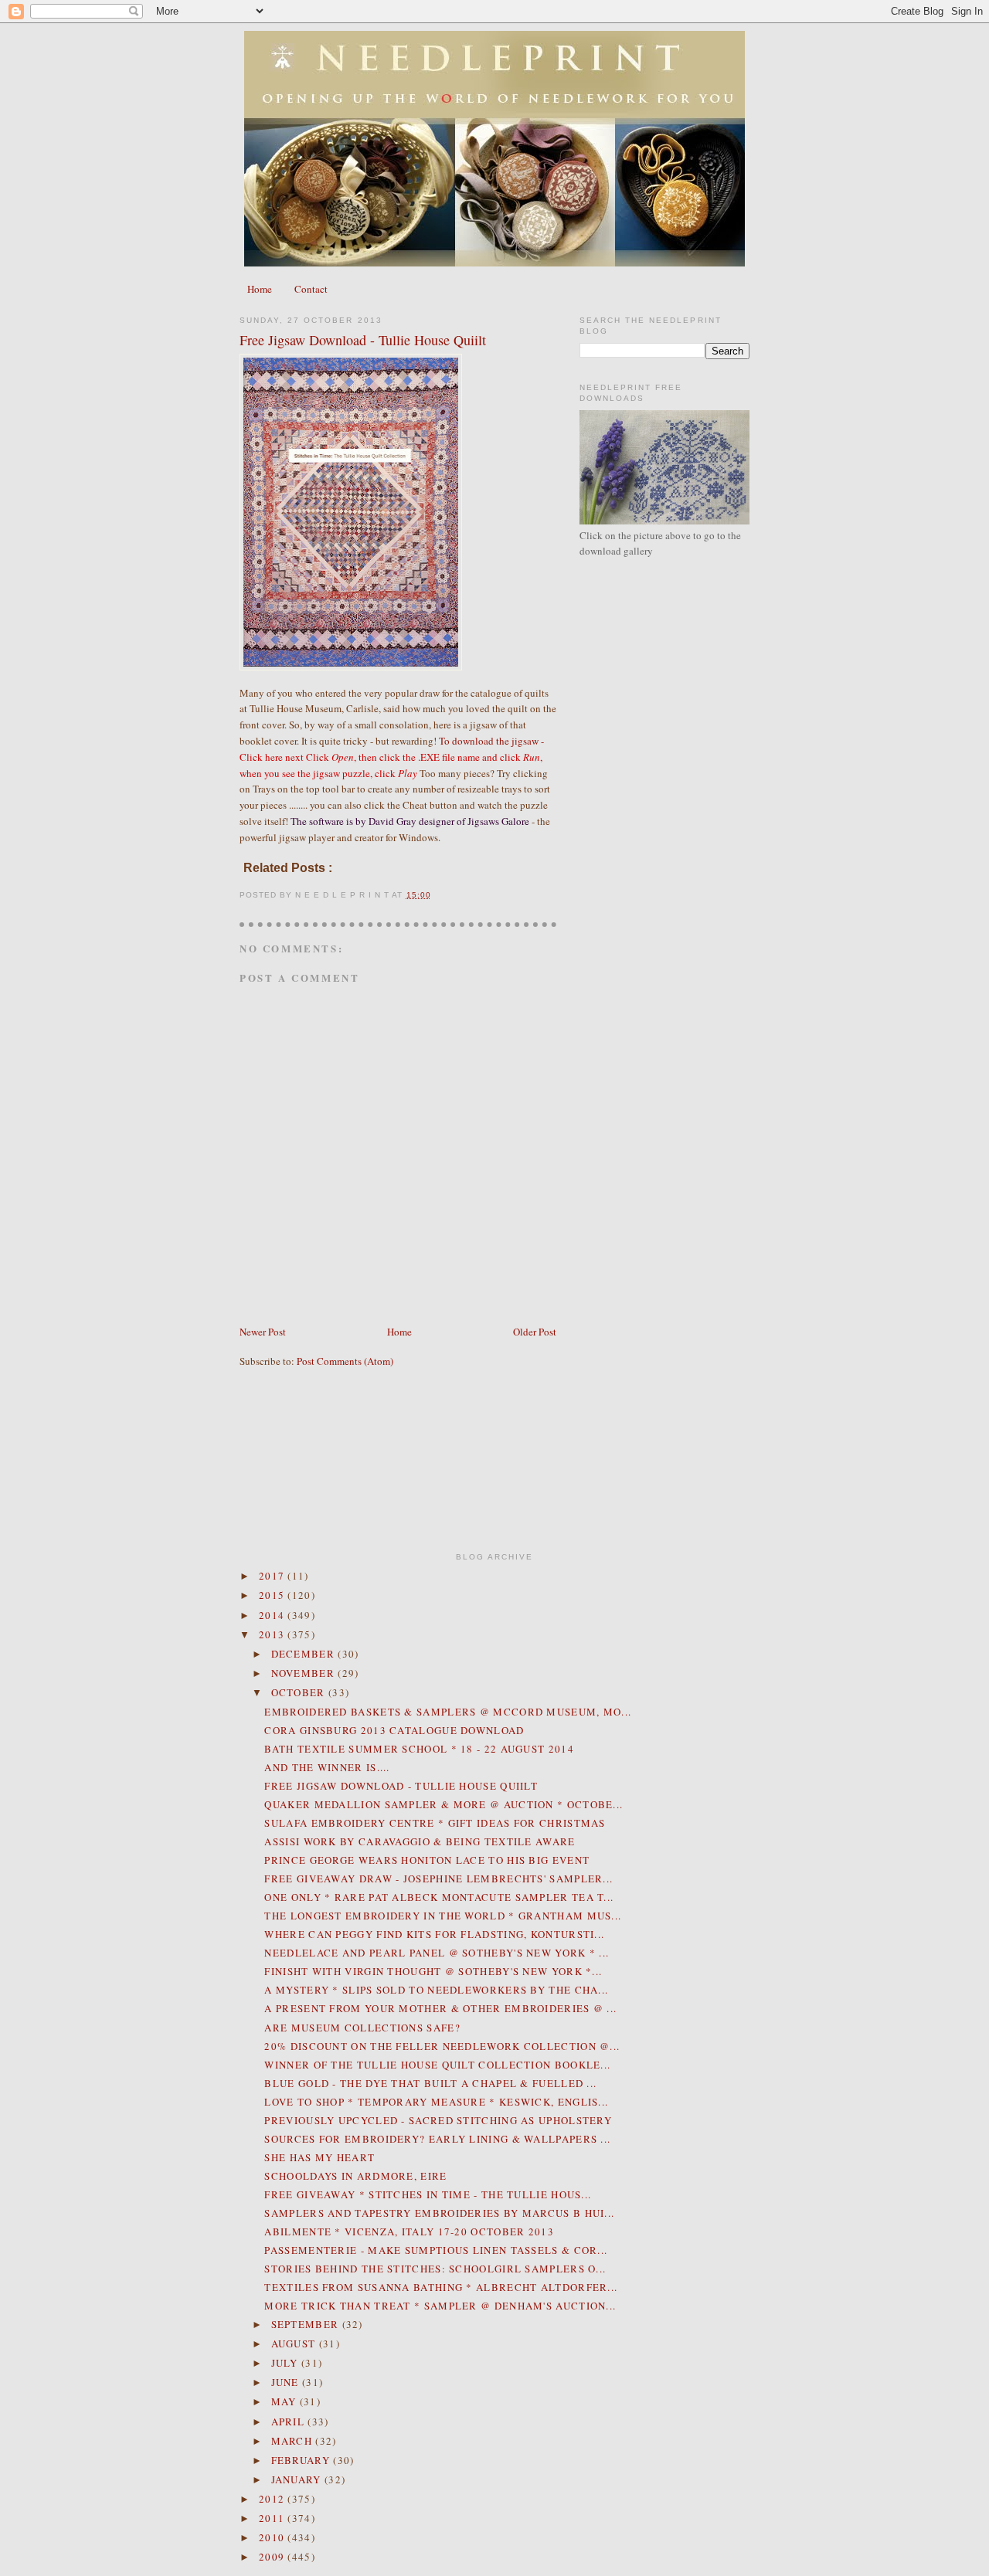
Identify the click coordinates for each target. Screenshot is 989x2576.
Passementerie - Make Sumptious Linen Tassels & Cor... (436, 2250)
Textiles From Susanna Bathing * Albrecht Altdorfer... (441, 2287)
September (307, 2324)
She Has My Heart (319, 2157)
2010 (274, 2537)
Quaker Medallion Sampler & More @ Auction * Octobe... (444, 1804)
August (295, 2344)
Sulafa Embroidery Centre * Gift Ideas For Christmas (435, 1823)
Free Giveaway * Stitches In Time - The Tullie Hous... (428, 2194)
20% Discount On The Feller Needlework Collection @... (442, 2046)
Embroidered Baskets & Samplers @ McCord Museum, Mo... (448, 1712)
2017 (274, 1576)
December (305, 1654)
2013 (274, 1634)
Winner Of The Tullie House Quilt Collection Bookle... (437, 2065)
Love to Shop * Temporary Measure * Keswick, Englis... (436, 2102)
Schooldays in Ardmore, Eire (355, 2176)
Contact (311, 289)
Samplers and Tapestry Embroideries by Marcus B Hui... (439, 2213)
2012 (274, 2499)
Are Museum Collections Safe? (362, 2028)
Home (260, 289)
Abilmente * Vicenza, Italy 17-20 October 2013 (409, 2232)
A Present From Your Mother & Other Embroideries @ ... (440, 2008)
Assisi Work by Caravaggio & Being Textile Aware (420, 1841)
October (300, 1692)
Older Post (535, 1332)
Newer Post (263, 1332)
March (294, 2441)
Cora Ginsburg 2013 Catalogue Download (394, 1730)
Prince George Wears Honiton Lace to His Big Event (427, 1860)
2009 (274, 2557)
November (305, 1673)
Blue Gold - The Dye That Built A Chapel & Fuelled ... (430, 2083)
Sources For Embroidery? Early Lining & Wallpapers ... (437, 2139)
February (302, 2460)
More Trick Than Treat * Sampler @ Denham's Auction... (440, 2306)
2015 (274, 1595)
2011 (274, 2518)
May (285, 2401)
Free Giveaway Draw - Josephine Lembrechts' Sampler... (438, 1879)
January (298, 2479)
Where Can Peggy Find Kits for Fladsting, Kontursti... (434, 1934)
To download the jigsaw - (392, 757)
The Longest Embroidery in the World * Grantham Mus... (443, 1916)
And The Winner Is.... (327, 1767)
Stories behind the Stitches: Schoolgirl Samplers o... (435, 2269)
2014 (274, 1615)
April (290, 2422)
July (287, 2363)
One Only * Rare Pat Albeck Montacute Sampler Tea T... (439, 1897)
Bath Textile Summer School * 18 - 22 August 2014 (419, 1749)
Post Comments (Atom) (345, 1361)
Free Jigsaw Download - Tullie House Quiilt (363, 340)
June (287, 2382)
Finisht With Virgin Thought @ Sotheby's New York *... (433, 1971)
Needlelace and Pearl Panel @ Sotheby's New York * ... (437, 1953)
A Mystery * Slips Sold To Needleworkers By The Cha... (436, 1990)
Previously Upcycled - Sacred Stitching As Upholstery (438, 2120)
